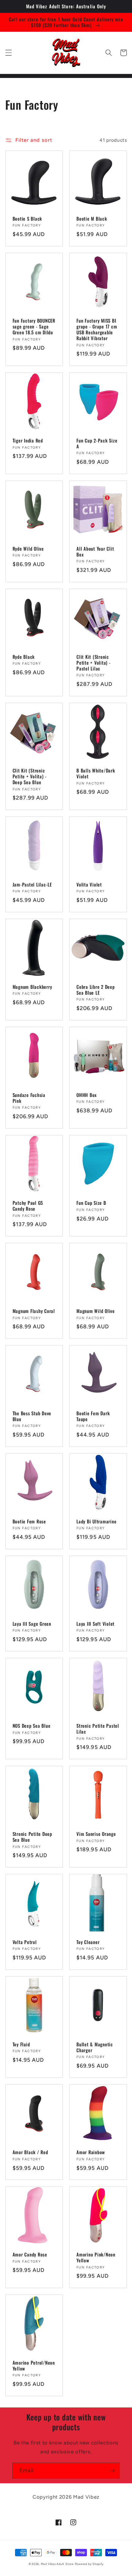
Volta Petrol (25, 1942)
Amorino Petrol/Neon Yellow (34, 2366)
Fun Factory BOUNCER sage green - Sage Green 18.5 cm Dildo (34, 326)
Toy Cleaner (88, 1942)
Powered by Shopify (89, 2564)
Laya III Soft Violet (95, 1624)
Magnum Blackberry (32, 987)
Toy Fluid (21, 2044)
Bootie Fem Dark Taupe (93, 1416)
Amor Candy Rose (30, 2254)
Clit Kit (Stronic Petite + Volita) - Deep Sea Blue (30, 776)
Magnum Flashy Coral (34, 1311)
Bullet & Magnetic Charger (95, 2047)
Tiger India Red (28, 440)
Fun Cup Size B (91, 1203)
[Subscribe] (112, 2471)
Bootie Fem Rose (29, 1521)
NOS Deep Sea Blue (32, 1726)
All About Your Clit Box (95, 552)
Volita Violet (89, 884)
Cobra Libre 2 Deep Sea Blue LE (96, 990)
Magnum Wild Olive (96, 1311)
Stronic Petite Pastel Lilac (98, 1729)
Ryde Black (24, 657)
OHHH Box (87, 1095)
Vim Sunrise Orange (96, 1834)
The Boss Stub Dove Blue (32, 1416)
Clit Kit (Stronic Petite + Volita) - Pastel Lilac (94, 663)
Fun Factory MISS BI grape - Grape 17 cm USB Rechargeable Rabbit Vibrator (97, 329)
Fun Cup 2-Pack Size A (97, 443)
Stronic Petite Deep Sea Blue (32, 1837)
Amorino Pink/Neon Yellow (96, 2257)
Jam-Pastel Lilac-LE (32, 884)
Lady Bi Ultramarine (96, 1521)
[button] (8, 53)
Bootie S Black (27, 219)
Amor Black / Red (30, 2152)
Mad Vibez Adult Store (57, 2564)
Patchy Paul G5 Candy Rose (28, 1206)
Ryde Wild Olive (28, 549)
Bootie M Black (92, 219)
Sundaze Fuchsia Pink (29, 1098)
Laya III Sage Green (32, 1624)
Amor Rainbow (91, 2152)
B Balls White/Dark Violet (96, 773)
